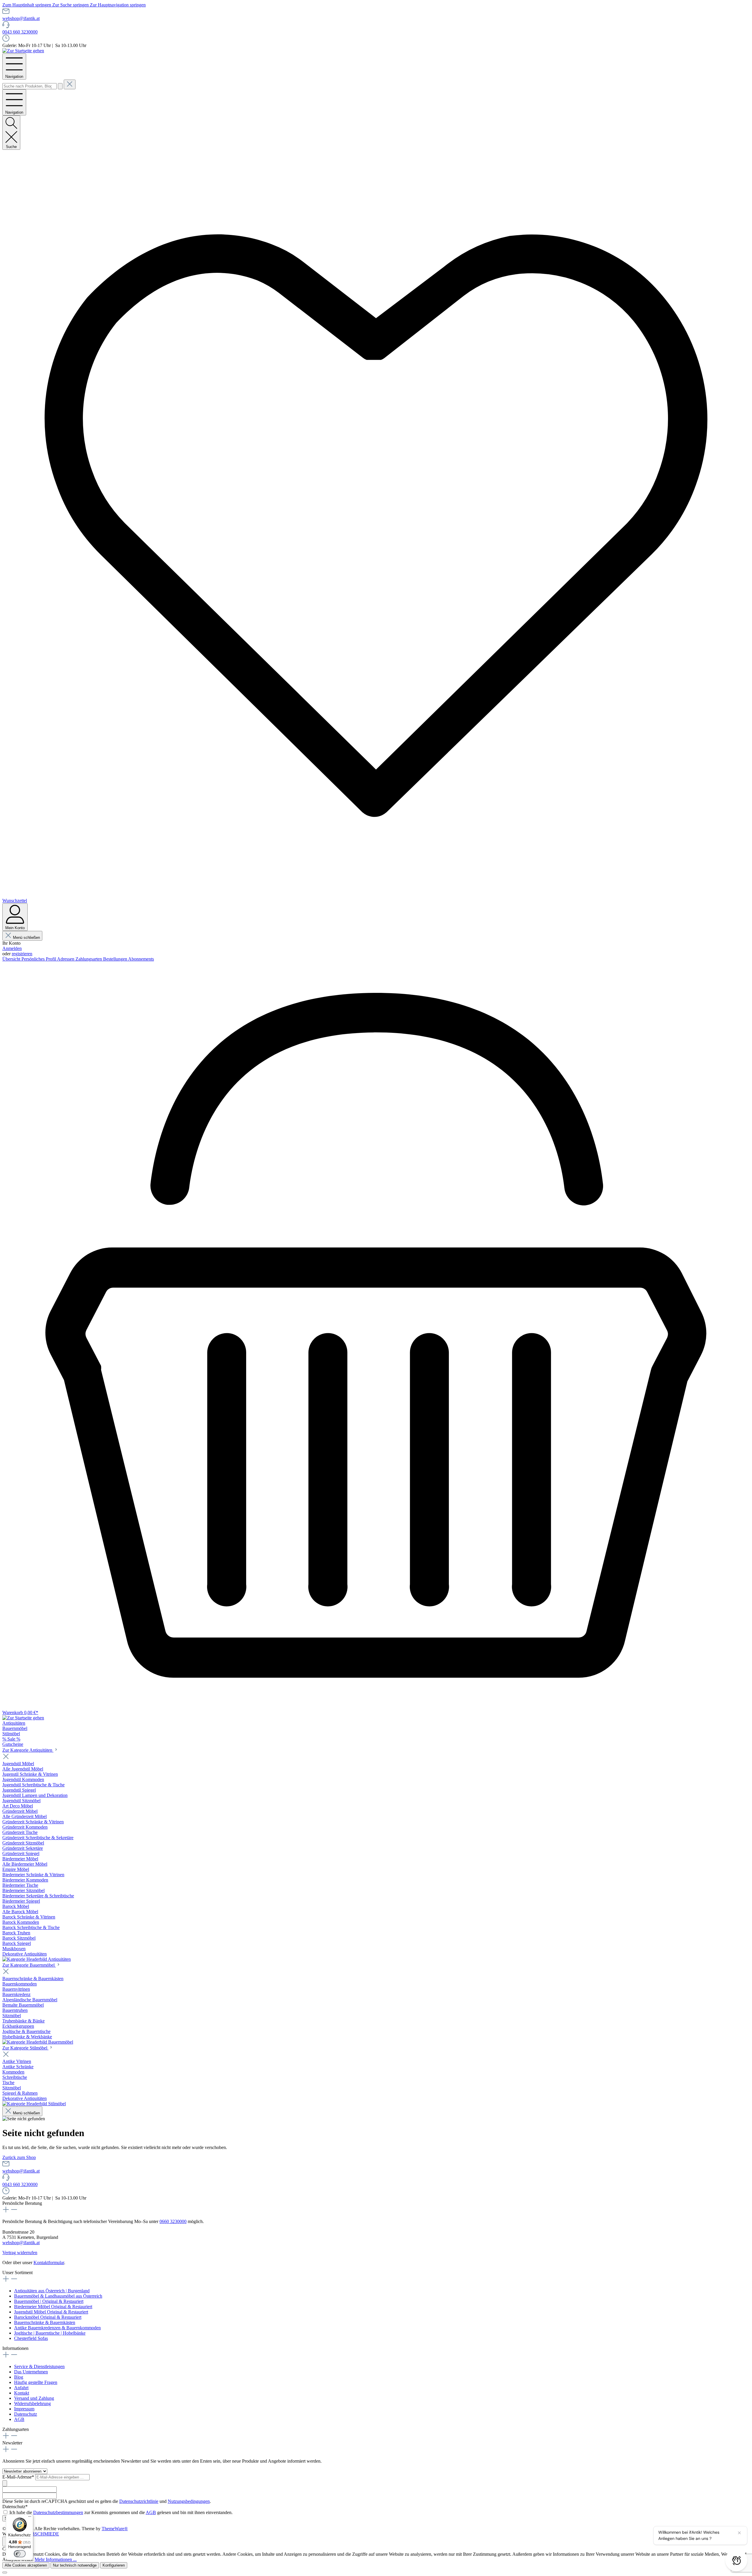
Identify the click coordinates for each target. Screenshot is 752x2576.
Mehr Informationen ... (56, 2559)
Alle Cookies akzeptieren (26, 2565)
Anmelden (12, 948)
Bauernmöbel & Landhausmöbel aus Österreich (58, 2296)
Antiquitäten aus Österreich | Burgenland (52, 2291)
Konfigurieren (114, 2565)
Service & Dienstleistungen (39, 2366)
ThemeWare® (115, 2529)
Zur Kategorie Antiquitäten (28, 1750)
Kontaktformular (49, 2263)
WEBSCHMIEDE (42, 2534)
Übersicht (12, 959)
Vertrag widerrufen (20, 2253)
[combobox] (30, 86)
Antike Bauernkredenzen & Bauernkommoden (57, 2328)
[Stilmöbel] (34, 2104)
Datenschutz (26, 2414)
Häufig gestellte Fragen (36, 2382)
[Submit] (5, 2483)
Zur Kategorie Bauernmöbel (29, 1965)
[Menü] (30, 2518)
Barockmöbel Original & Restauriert (48, 2317)
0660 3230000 (173, 2221)
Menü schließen (26, 938)
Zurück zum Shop (19, 2157)
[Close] (5, 2572)
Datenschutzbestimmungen (58, 2512)
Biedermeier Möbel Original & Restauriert (53, 2307)
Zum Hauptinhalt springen (27, 5)
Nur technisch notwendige (75, 2565)
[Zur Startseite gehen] (23, 51)
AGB (19, 2419)
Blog (19, 2377)
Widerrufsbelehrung (32, 2403)
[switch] (20, 2554)
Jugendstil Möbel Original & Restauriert (51, 2312)
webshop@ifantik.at (21, 18)
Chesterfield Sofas (31, 2338)
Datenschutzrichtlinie (139, 2501)
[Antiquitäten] (37, 1959)
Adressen (66, 959)
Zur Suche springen (71, 5)
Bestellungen (116, 959)
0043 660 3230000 (20, 32)
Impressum (24, 2409)
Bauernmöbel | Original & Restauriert (49, 2301)
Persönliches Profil (39, 959)
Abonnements (141, 959)
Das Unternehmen (31, 2372)
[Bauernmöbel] (38, 2042)
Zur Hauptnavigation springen (118, 5)
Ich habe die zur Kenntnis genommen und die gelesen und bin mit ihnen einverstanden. (121, 2512)
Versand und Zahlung (34, 2398)
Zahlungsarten (89, 959)
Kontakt (22, 2393)
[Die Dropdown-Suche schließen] (70, 84)
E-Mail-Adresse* (19, 2477)
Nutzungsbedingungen (189, 2501)
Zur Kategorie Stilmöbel (25, 2048)
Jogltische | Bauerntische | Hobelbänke (50, 2333)
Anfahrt (21, 2388)
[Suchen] (60, 86)
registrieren (22, 954)
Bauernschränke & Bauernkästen (45, 2322)
